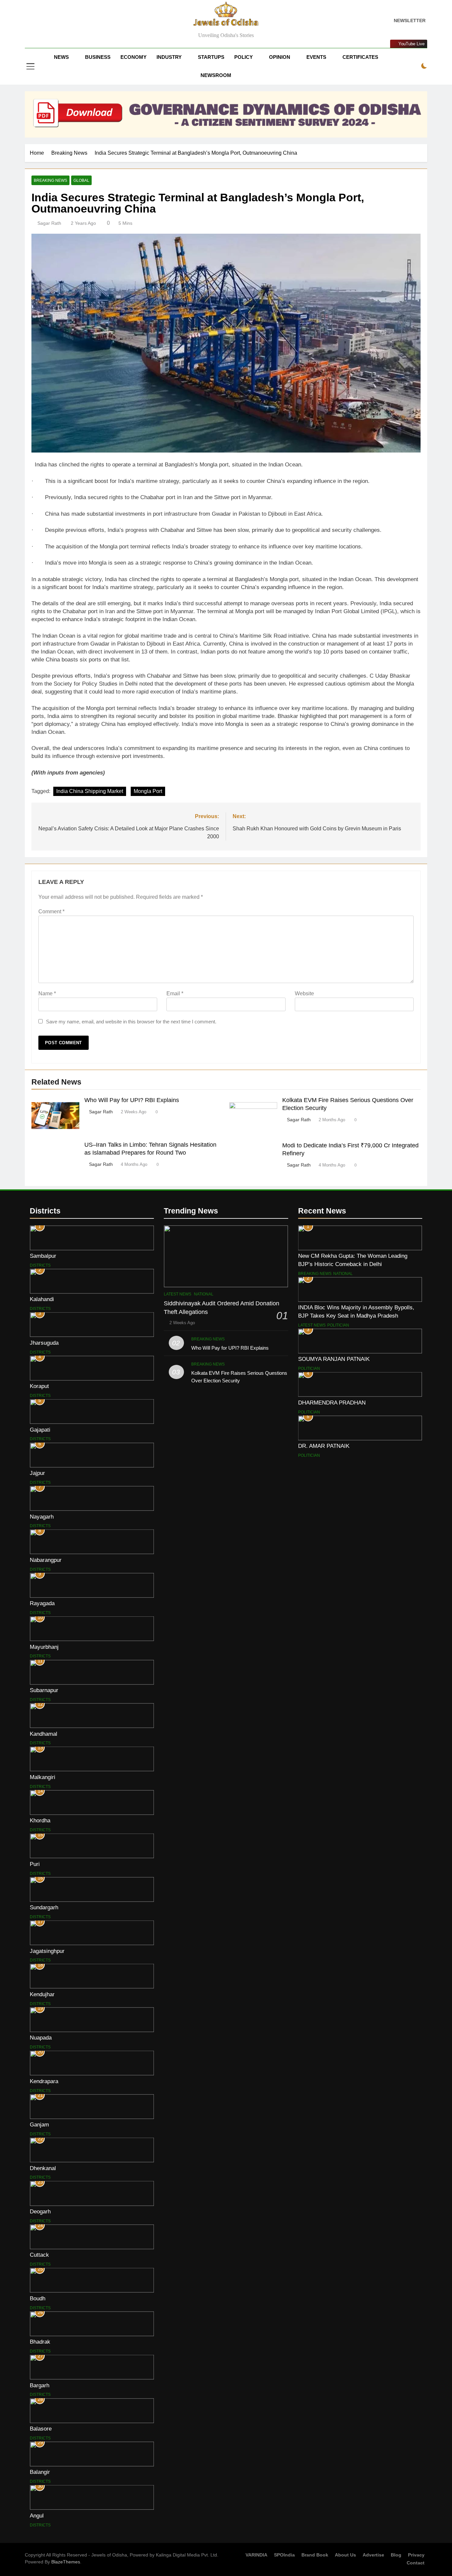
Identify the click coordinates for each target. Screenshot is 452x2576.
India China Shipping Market (90, 791)
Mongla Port (148, 791)
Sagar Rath (49, 223)
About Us (345, 2555)
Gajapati (40, 1430)
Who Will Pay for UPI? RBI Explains (132, 1100)
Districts (40, 1265)
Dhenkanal (43, 2168)
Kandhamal (44, 1734)
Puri (35, 1864)
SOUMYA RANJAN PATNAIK (334, 1359)
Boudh (38, 2298)
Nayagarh (42, 1517)
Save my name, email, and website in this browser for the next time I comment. (131, 1022)
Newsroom (216, 75)
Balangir (40, 2472)
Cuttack (39, 2255)
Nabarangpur (46, 1560)
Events (316, 57)
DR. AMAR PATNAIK (324, 1446)
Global (81, 180)
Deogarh (40, 2211)
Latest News (178, 1294)
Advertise (373, 2555)
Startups (211, 57)
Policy (244, 57)
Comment (51, 912)
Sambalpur (43, 1256)
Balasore (41, 2429)
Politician (338, 1325)
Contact (416, 2563)
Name (47, 993)
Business (98, 57)
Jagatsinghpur (47, 1951)
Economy (134, 57)
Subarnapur (44, 1690)
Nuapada (41, 2038)
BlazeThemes (66, 2562)
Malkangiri (43, 1777)
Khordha (40, 1820)
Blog (396, 2555)
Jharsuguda (44, 1343)
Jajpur (37, 1473)
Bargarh (40, 2385)
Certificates (360, 57)
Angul (37, 2516)
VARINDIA (256, 2555)
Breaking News (50, 180)
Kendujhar (42, 1994)
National (204, 1294)
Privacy (416, 2555)
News (61, 57)
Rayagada (42, 1603)
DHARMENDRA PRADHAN (332, 1403)
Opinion (280, 57)
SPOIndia (284, 2555)
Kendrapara (44, 2081)
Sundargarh (44, 1907)
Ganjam (39, 2124)
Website (304, 993)
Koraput (39, 1386)
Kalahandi (42, 1299)
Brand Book (315, 2555)
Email (175, 993)
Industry (169, 57)
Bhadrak (40, 2342)
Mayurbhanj (44, 1647)
